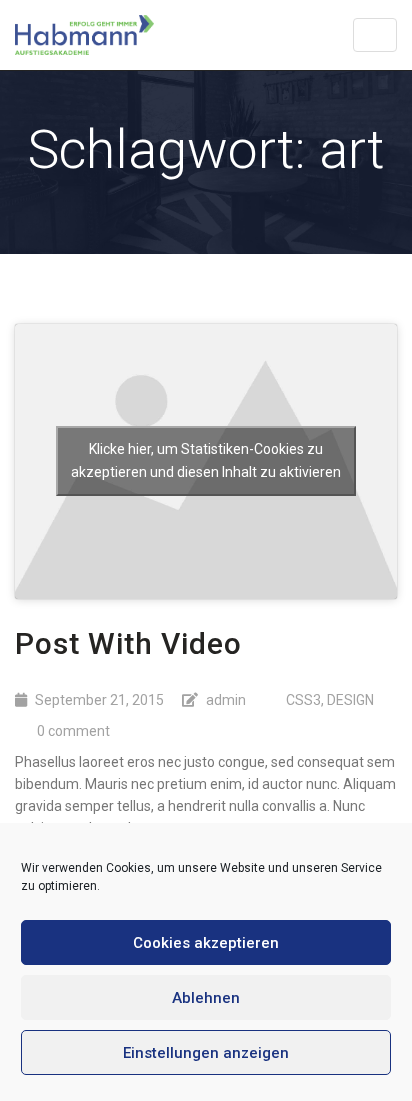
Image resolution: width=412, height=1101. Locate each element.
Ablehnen (206, 998)
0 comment (73, 731)
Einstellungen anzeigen (206, 1053)
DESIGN (350, 700)
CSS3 (303, 700)
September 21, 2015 (99, 700)
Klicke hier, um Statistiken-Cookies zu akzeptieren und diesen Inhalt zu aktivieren (206, 460)
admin (226, 700)
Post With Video (128, 643)
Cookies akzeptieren (206, 943)
